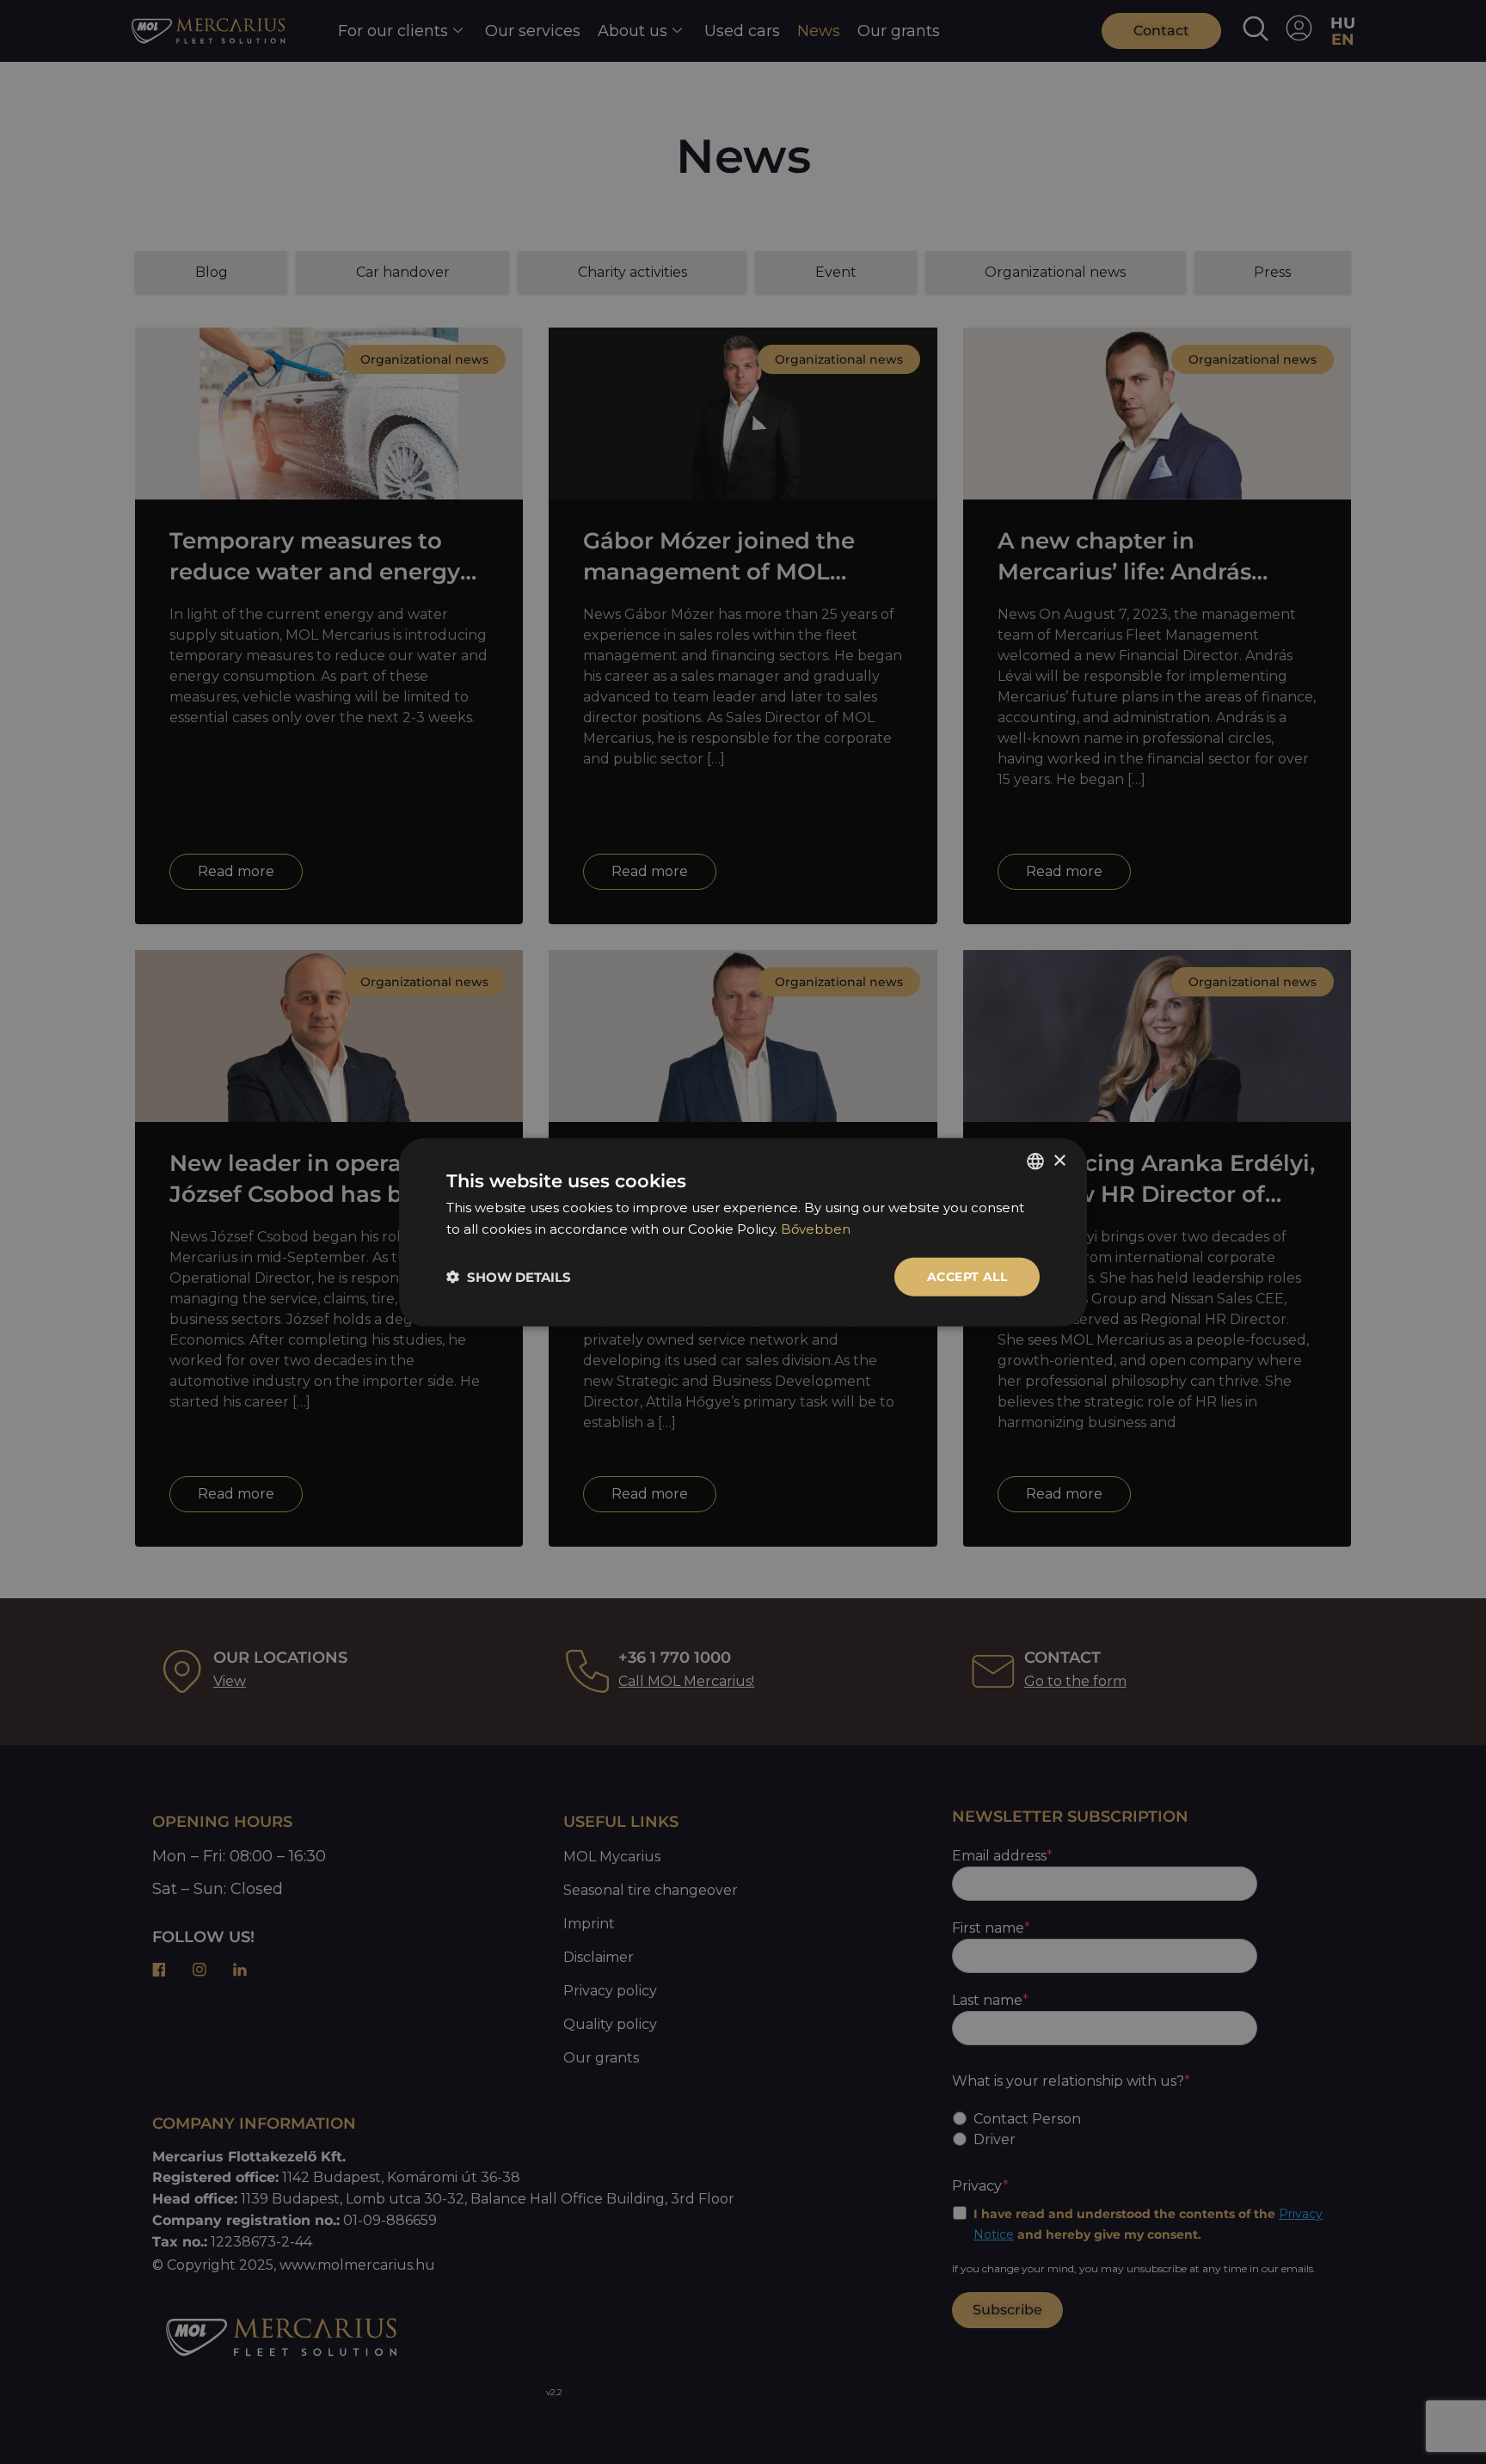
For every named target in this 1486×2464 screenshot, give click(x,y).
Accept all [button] (967, 1277)
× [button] (1059, 1160)
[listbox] (1035, 1162)
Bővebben (816, 1229)
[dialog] (743, 1232)
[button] (509, 1276)
